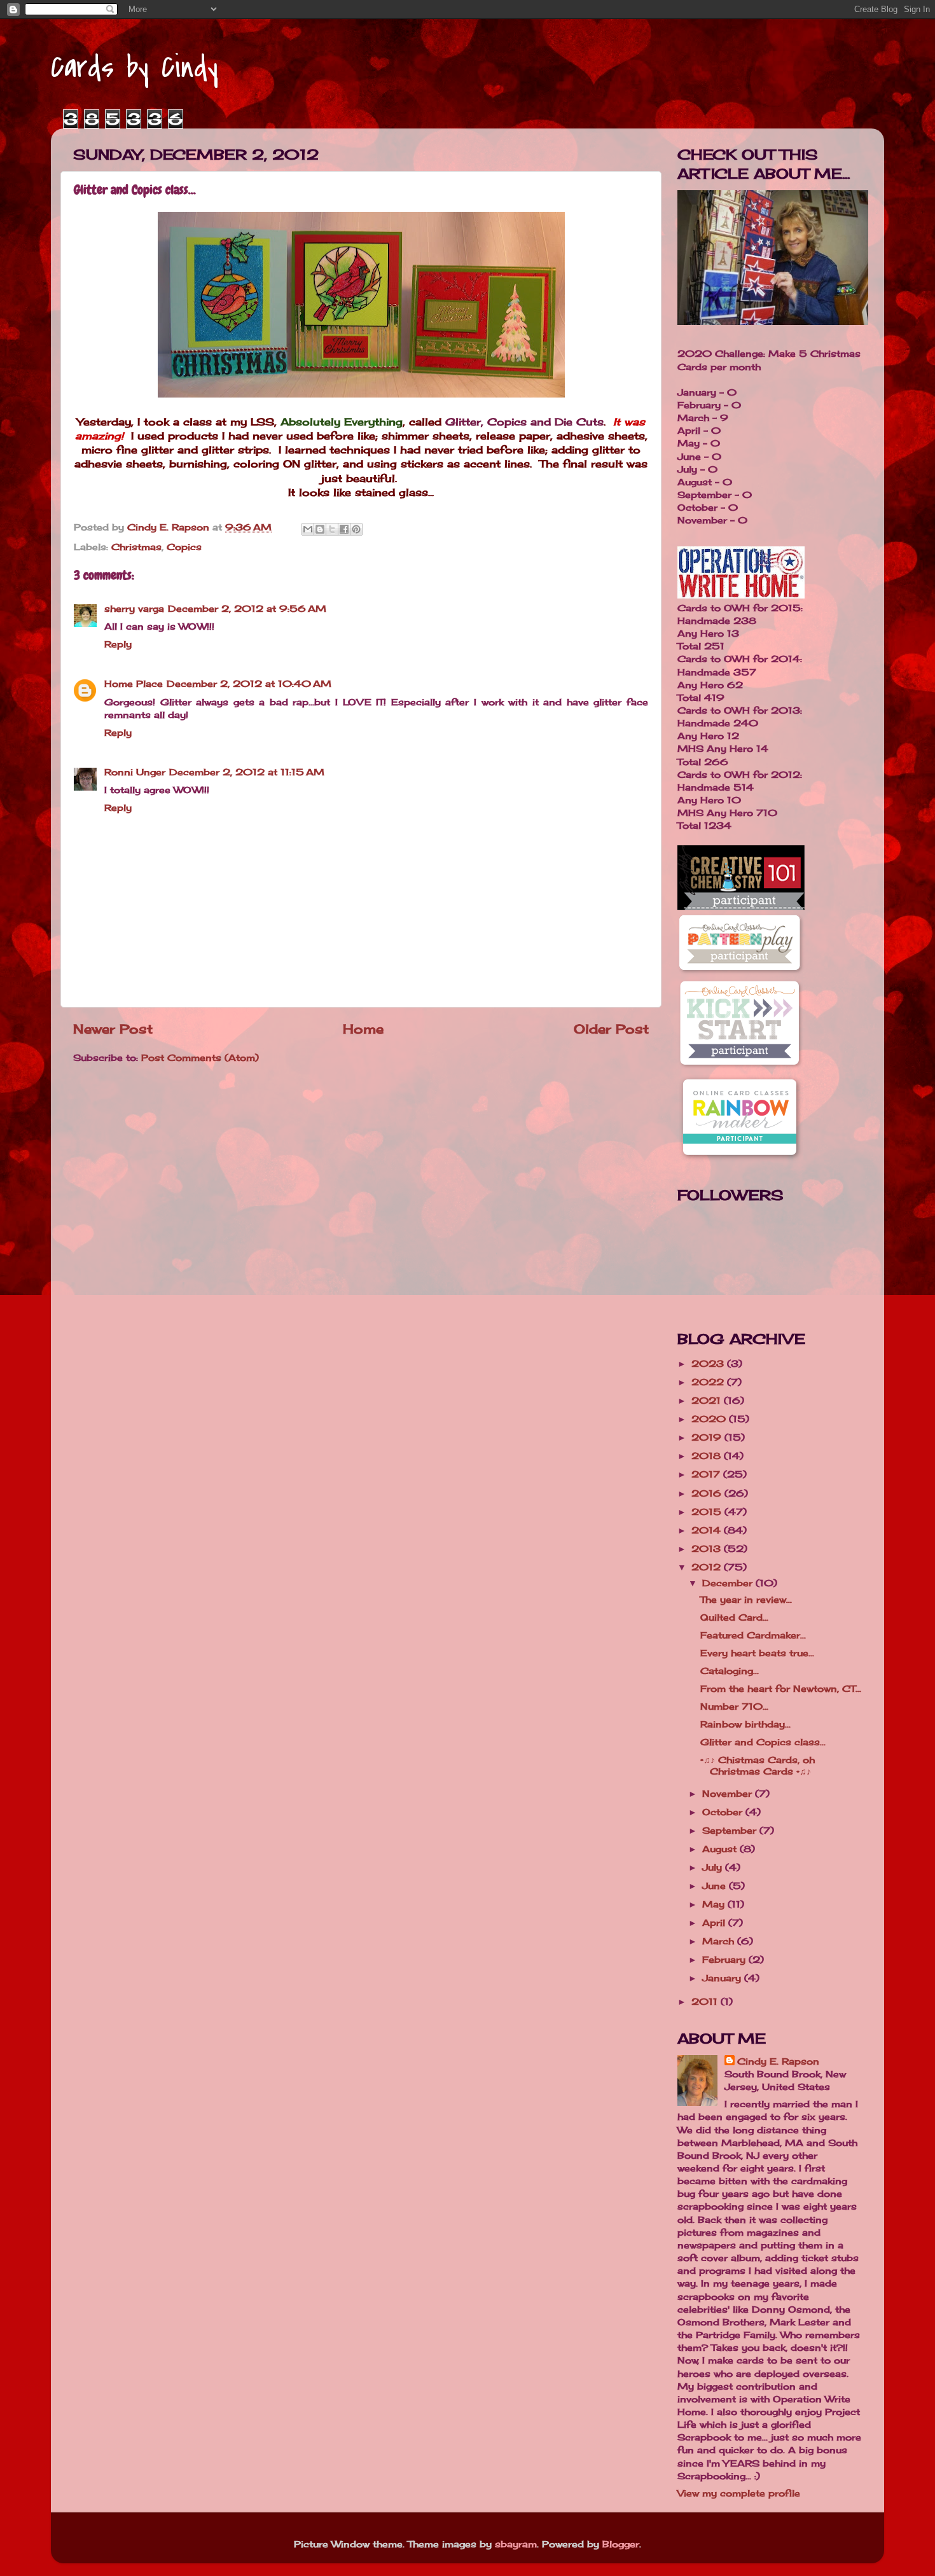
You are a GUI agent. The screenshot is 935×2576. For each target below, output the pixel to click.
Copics (184, 547)
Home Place (134, 683)
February (725, 1959)
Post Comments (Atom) (200, 1057)
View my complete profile (739, 2493)
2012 (708, 1567)
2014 (708, 1530)
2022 (709, 1382)
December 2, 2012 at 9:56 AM (247, 608)
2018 (708, 1456)
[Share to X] (332, 529)
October (724, 1812)
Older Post (611, 1029)
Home (363, 1029)
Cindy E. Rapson (778, 2061)
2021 (708, 1400)
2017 (707, 1474)
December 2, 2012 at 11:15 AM (247, 772)
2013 (708, 1548)
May (715, 1904)
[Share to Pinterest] (356, 529)
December (729, 1583)
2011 (706, 2001)
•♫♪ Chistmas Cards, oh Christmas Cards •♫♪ (758, 1765)
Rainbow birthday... (745, 1724)
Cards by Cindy (135, 67)
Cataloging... (730, 1671)
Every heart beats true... (757, 1653)
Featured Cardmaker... (753, 1635)
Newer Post (113, 1029)
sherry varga (134, 608)
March (720, 1941)
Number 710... (734, 1706)
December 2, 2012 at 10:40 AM (249, 683)
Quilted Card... (734, 1617)
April (715, 1922)
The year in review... (746, 1599)
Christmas (136, 547)
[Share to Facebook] (344, 529)
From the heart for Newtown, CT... (781, 1688)
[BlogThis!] (320, 529)
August (721, 1849)
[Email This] (308, 529)
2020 (710, 1419)
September (731, 1830)
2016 (708, 1493)
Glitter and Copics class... (763, 1742)
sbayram (516, 2544)
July (714, 1867)
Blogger (621, 2544)
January (723, 1978)
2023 (709, 1363)
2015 (708, 1512)
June (716, 1886)
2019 (708, 1437)
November (729, 1793)
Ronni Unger (135, 772)
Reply (118, 644)
